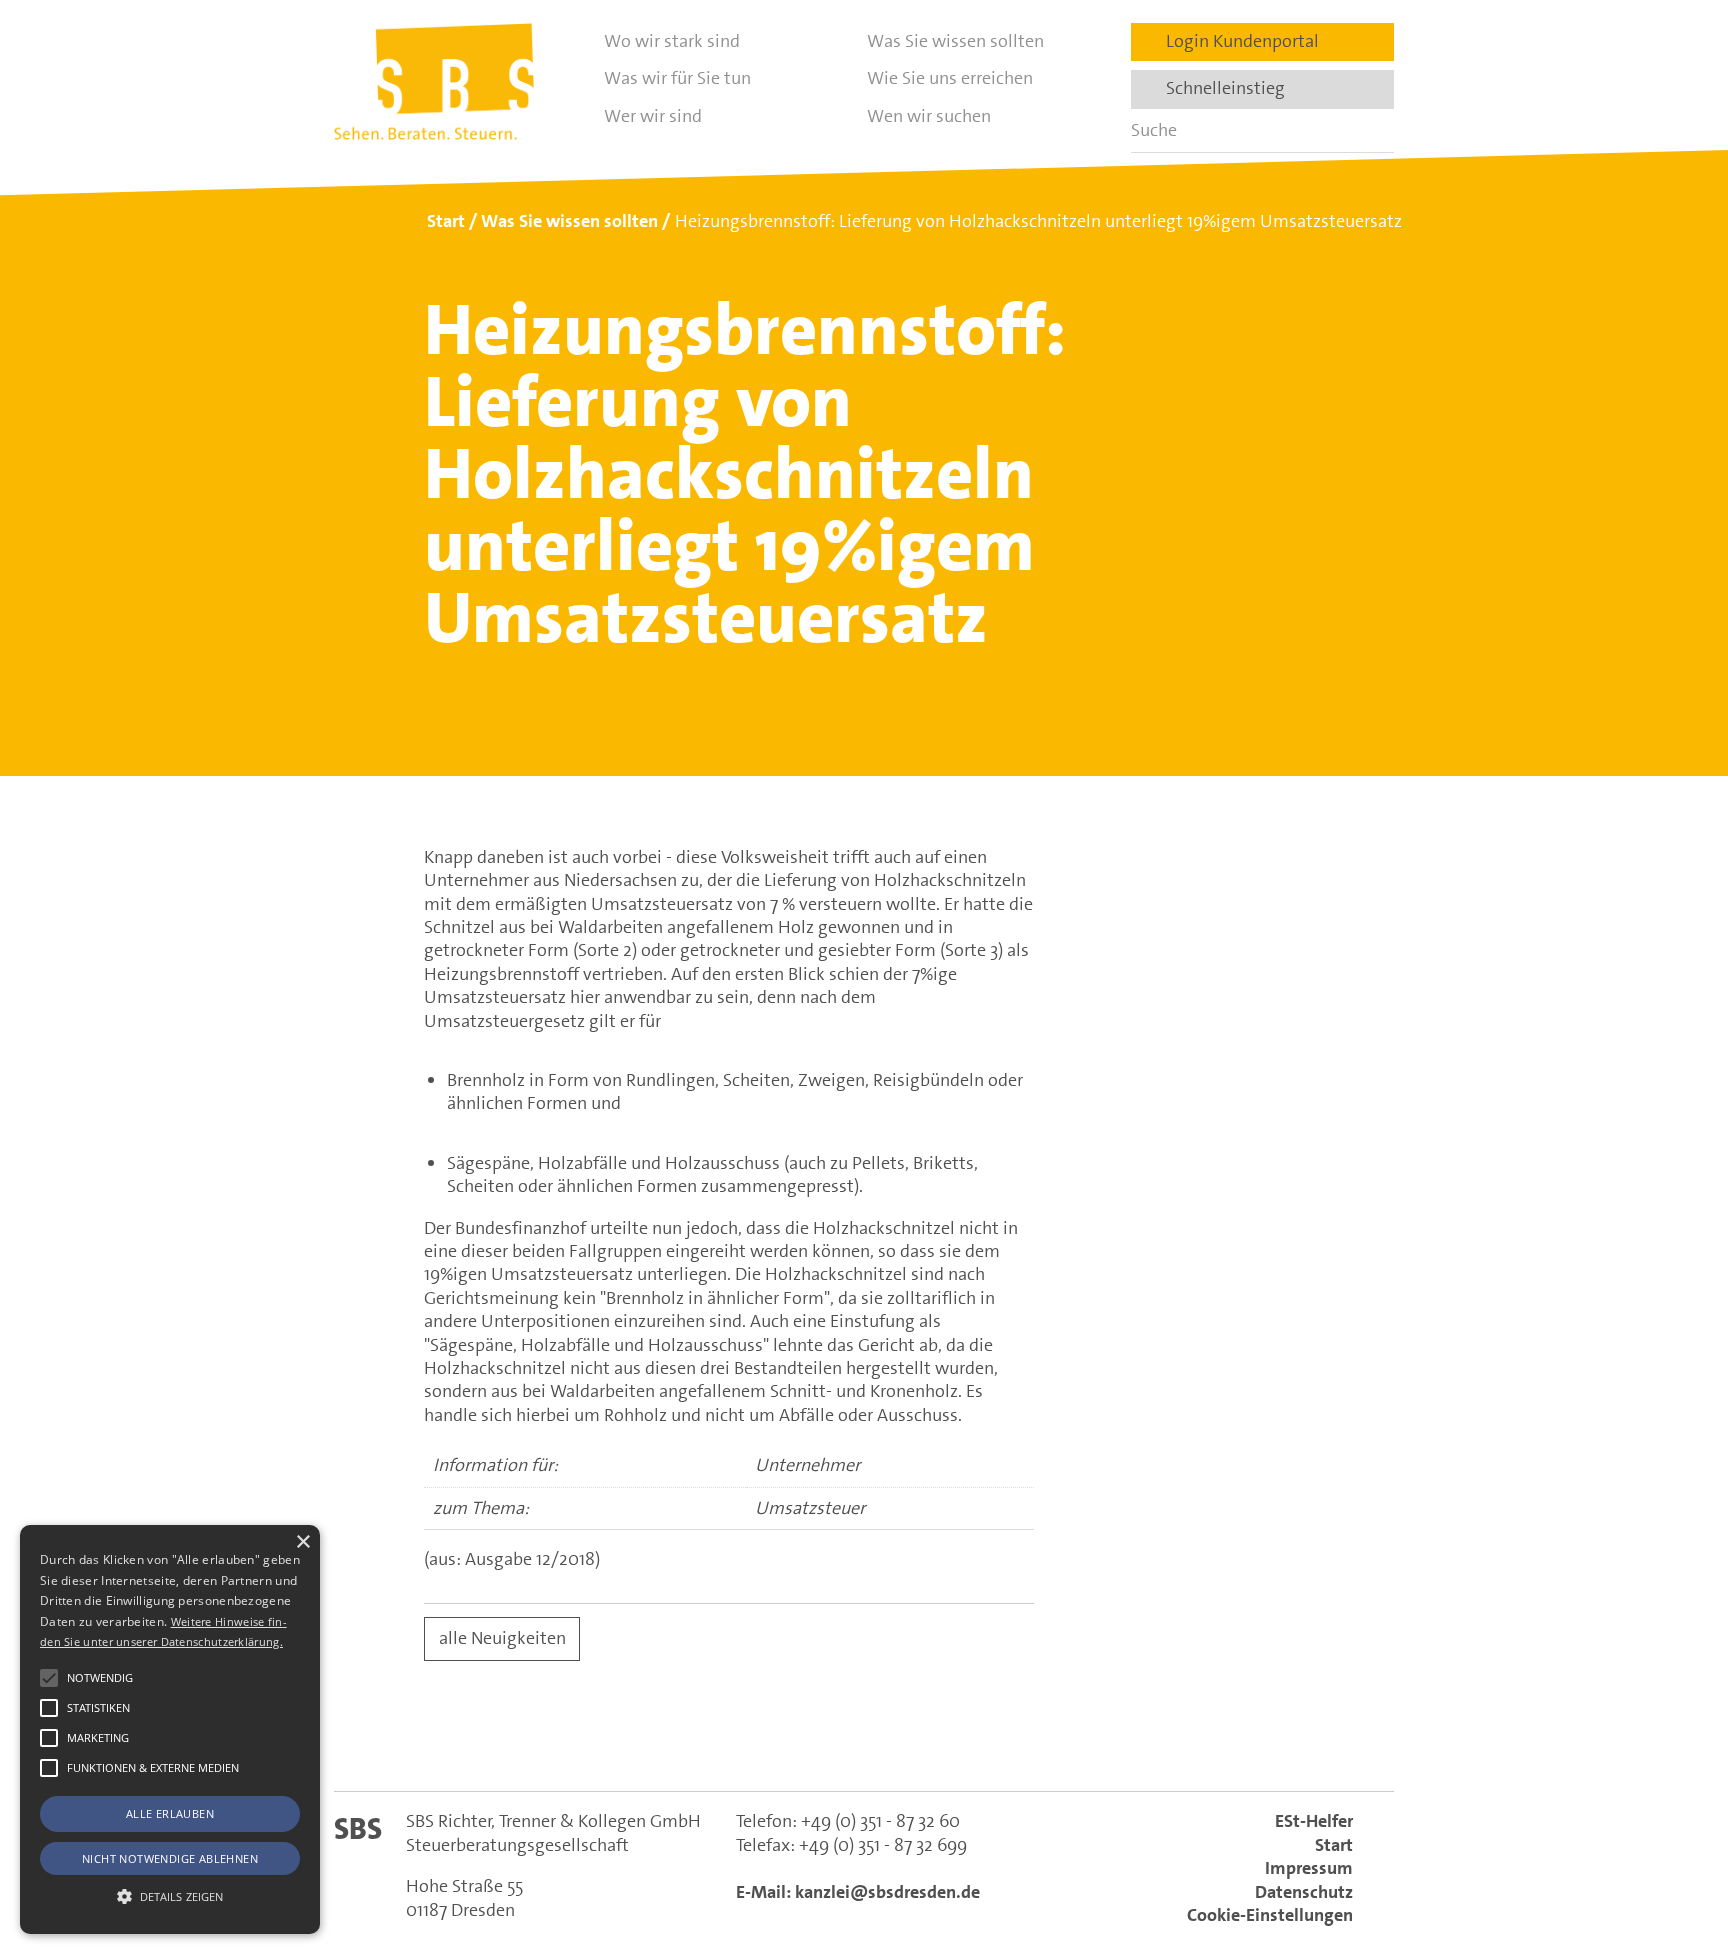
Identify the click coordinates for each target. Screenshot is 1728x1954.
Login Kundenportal (1236, 41)
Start (1334, 1845)
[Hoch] (1676, 1837)
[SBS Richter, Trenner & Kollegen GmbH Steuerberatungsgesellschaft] (434, 81)
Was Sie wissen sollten (955, 41)
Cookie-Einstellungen (1270, 1915)
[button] (49, 1678)
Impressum (1309, 1868)
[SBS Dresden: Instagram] (950, 1741)
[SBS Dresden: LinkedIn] (777, 1741)
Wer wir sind (653, 116)
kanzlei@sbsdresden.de (887, 1892)
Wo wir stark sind (672, 41)
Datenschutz (1304, 1892)
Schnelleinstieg (1219, 88)
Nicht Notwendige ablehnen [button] (170, 1858)
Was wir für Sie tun (677, 78)
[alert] (170, 1729)
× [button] (302, 1542)
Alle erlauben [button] (170, 1813)
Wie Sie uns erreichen (950, 78)
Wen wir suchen (929, 116)
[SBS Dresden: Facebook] (864, 1742)
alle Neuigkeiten (502, 1638)
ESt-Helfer (1314, 1821)
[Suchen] (1372, 130)
